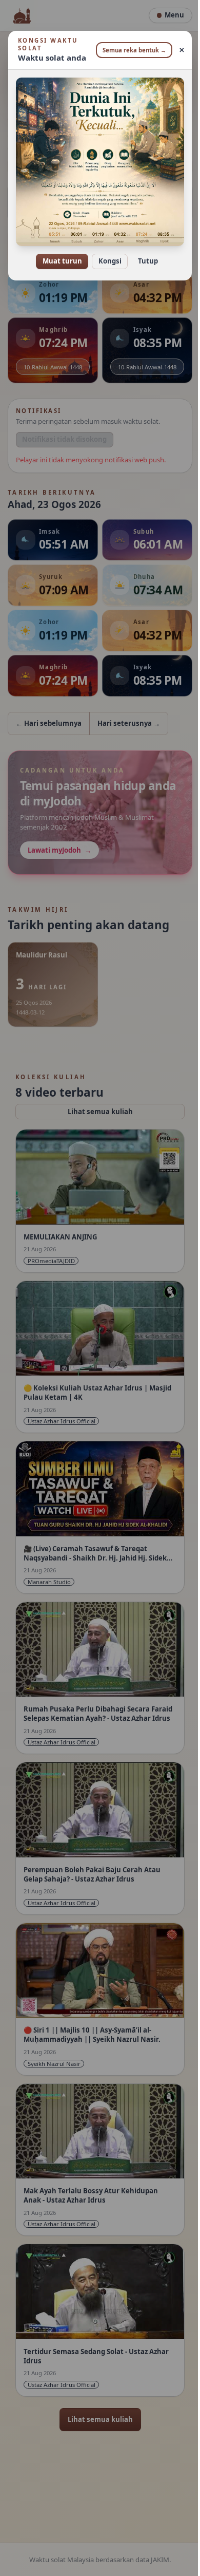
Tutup (144, 254)
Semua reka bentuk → (131, 50)
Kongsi (106, 254)
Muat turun (58, 254)
